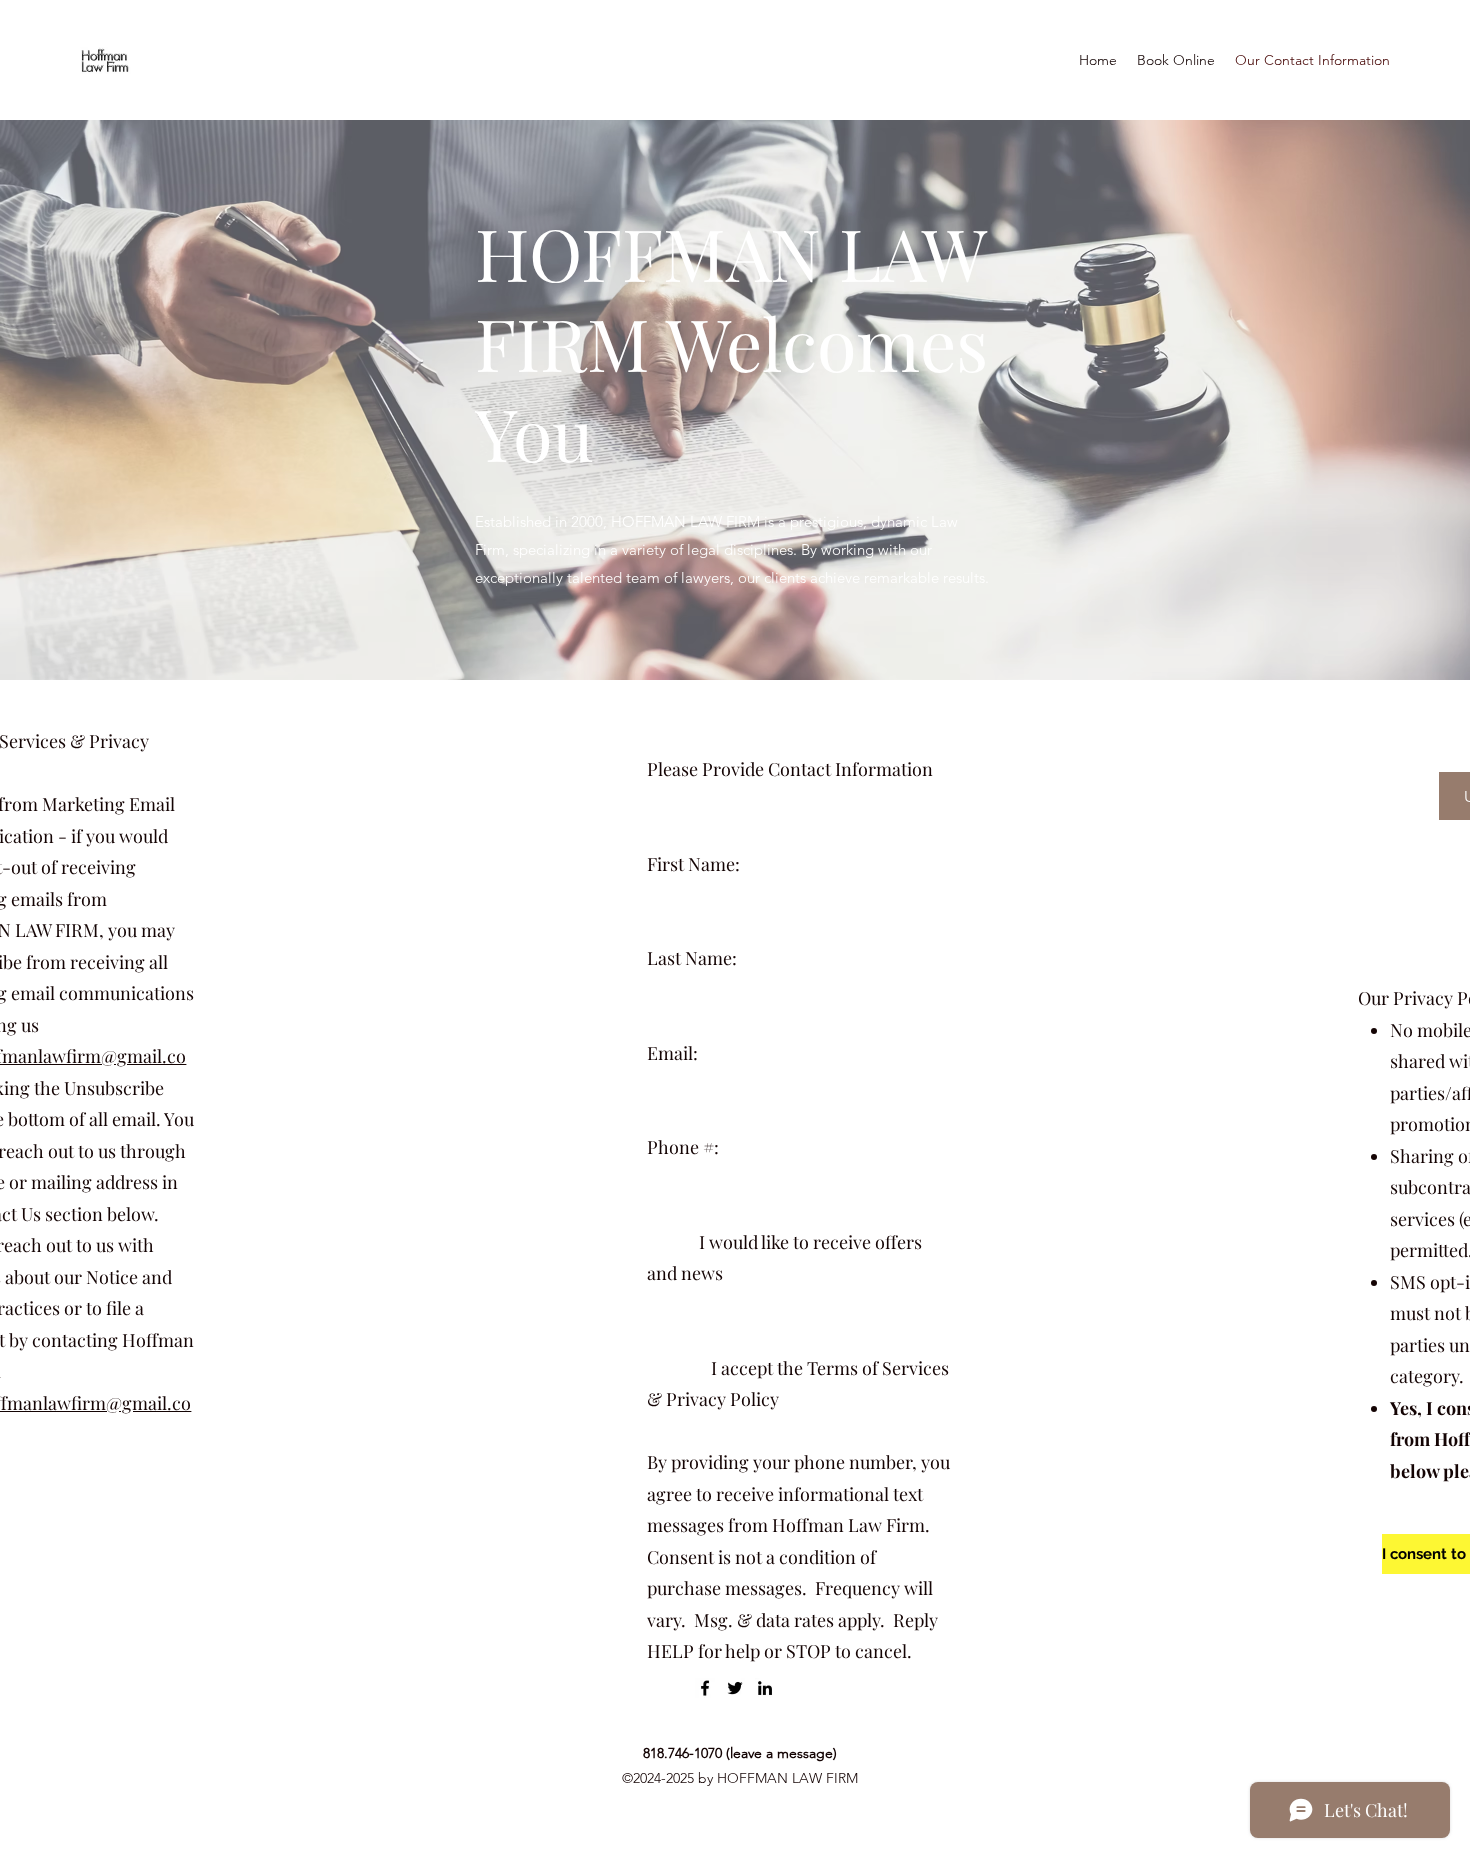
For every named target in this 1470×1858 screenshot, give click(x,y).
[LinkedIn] (765, 1688)
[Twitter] (735, 1688)
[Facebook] (705, 1688)
